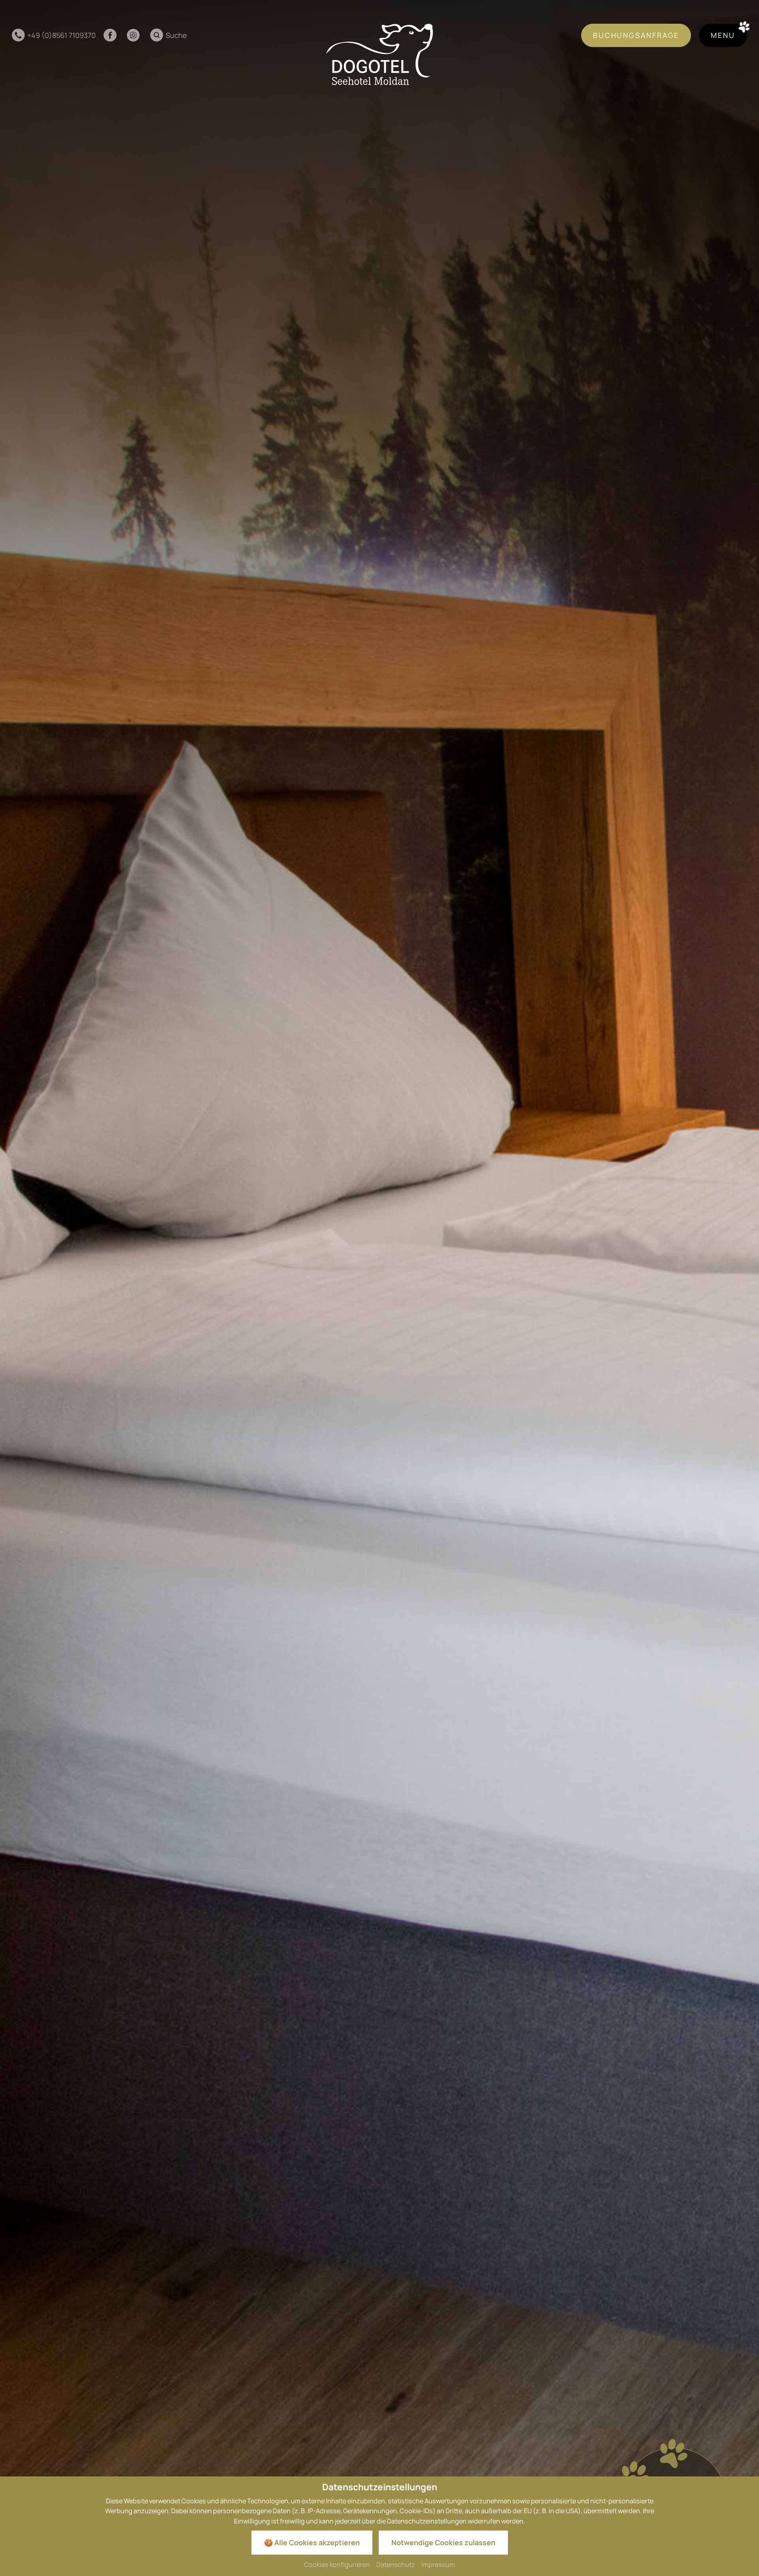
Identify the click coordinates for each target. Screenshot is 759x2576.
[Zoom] (379, 1288)
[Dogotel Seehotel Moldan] (379, 54)
